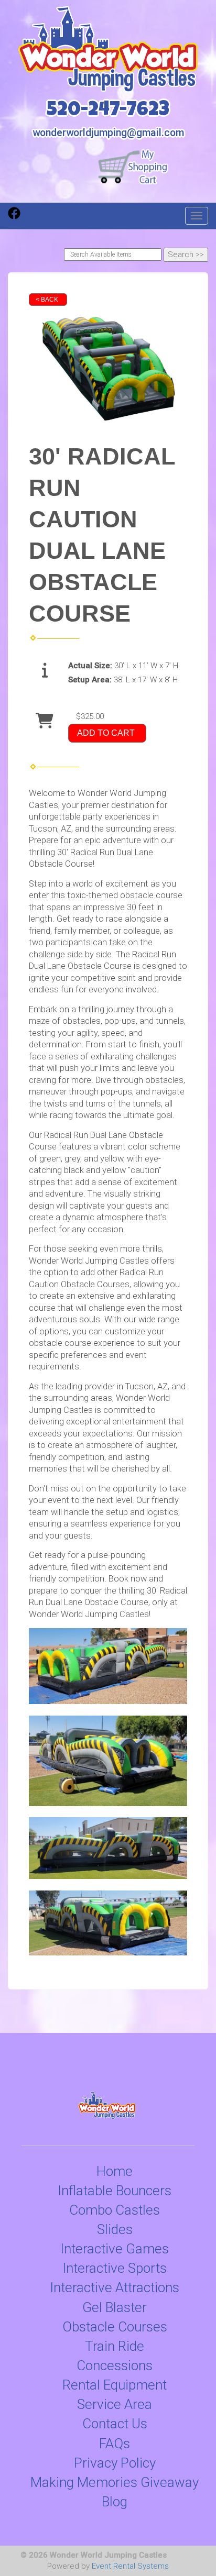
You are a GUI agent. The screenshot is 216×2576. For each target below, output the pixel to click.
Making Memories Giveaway (115, 2482)
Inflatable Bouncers (115, 2191)
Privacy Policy (115, 2463)
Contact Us (115, 2424)
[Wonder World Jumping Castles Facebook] (14, 217)
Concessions (115, 2365)
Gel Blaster (115, 2307)
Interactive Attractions (115, 2287)
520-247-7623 (108, 111)
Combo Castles (115, 2210)
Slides (115, 2229)
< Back (47, 300)
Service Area (115, 2404)
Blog (115, 2502)
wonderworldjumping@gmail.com (108, 133)
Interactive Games (115, 2249)
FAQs (115, 2444)
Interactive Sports (115, 2268)
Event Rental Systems (130, 2566)
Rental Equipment (115, 2385)
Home (115, 2171)
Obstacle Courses (115, 2327)
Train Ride (115, 2346)
